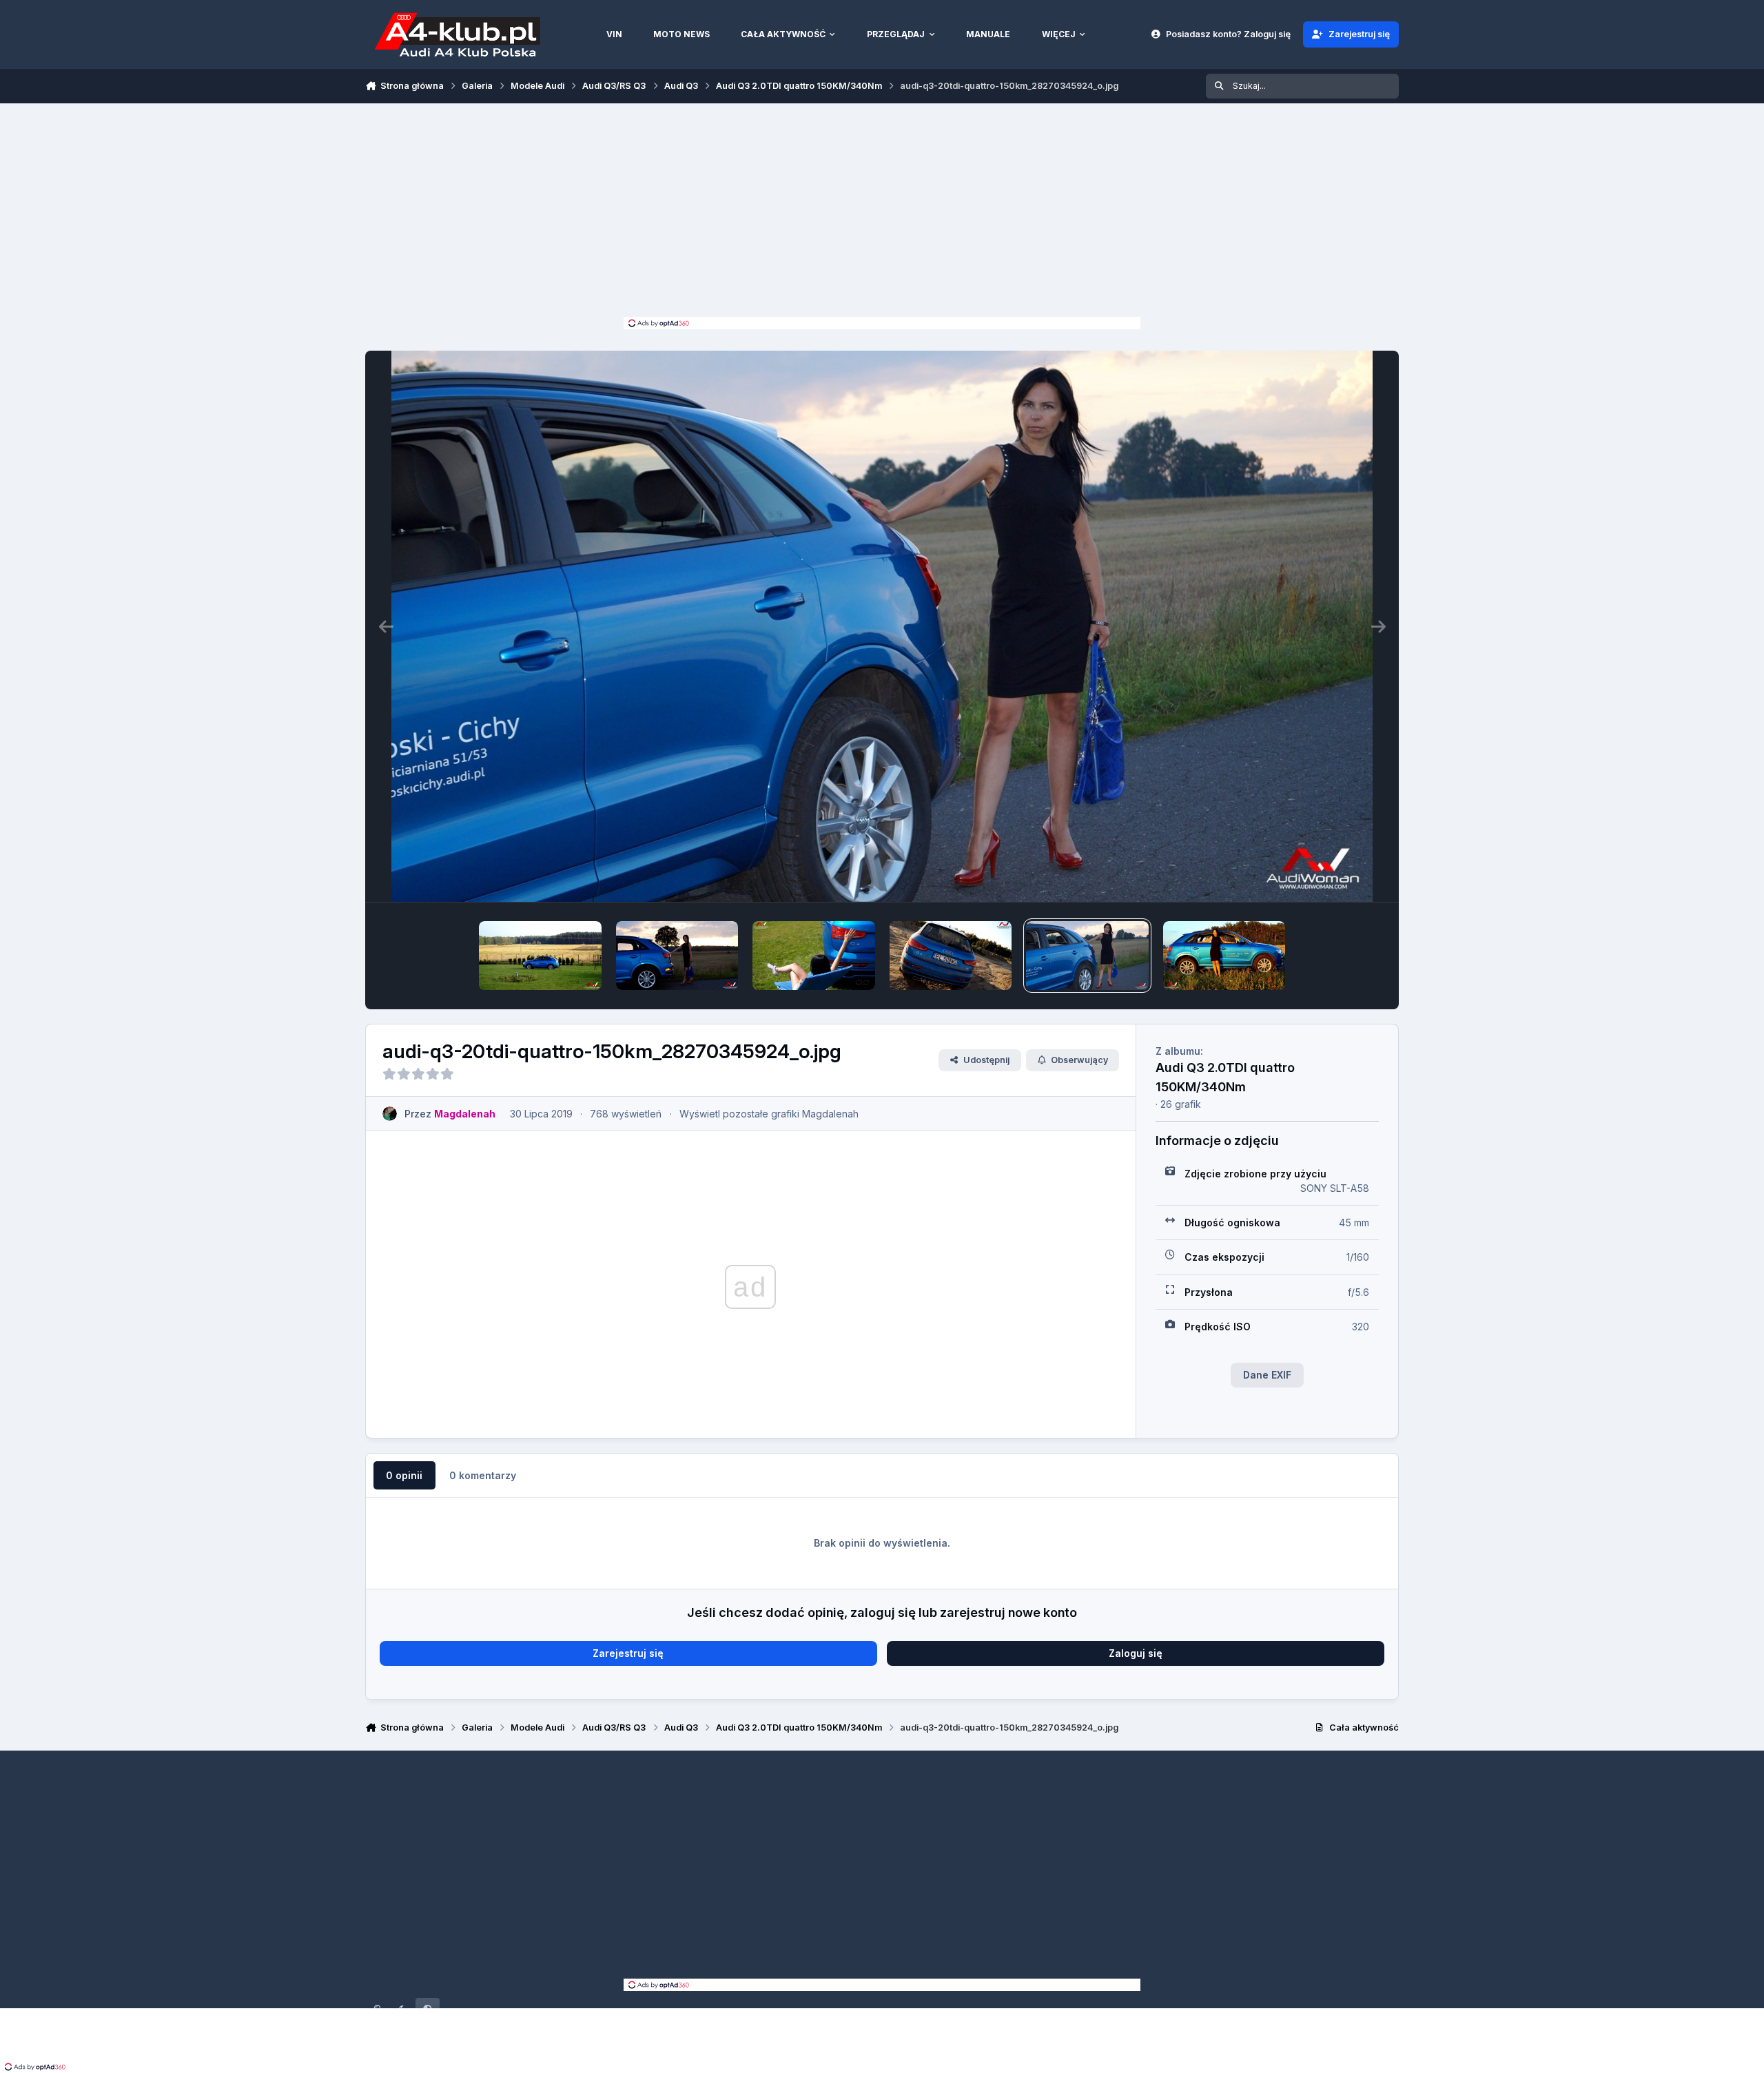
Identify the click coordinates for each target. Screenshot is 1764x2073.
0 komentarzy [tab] (483, 1475)
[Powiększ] (882, 626)
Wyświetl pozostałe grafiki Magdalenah (769, 1114)
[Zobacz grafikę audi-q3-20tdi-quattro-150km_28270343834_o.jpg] (1224, 956)
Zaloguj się (1136, 1653)
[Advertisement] (882, 214)
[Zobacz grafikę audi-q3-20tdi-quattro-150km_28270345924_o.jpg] (1087, 956)
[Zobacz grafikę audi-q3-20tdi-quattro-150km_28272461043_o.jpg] (677, 956)
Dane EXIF (1267, 1375)
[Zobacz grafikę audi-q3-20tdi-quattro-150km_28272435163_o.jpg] (951, 956)
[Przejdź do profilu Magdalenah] (390, 1114)
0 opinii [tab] (404, 1475)
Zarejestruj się (628, 1653)
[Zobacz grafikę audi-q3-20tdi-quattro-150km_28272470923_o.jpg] (540, 956)
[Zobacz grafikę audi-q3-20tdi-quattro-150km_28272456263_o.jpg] (814, 956)
